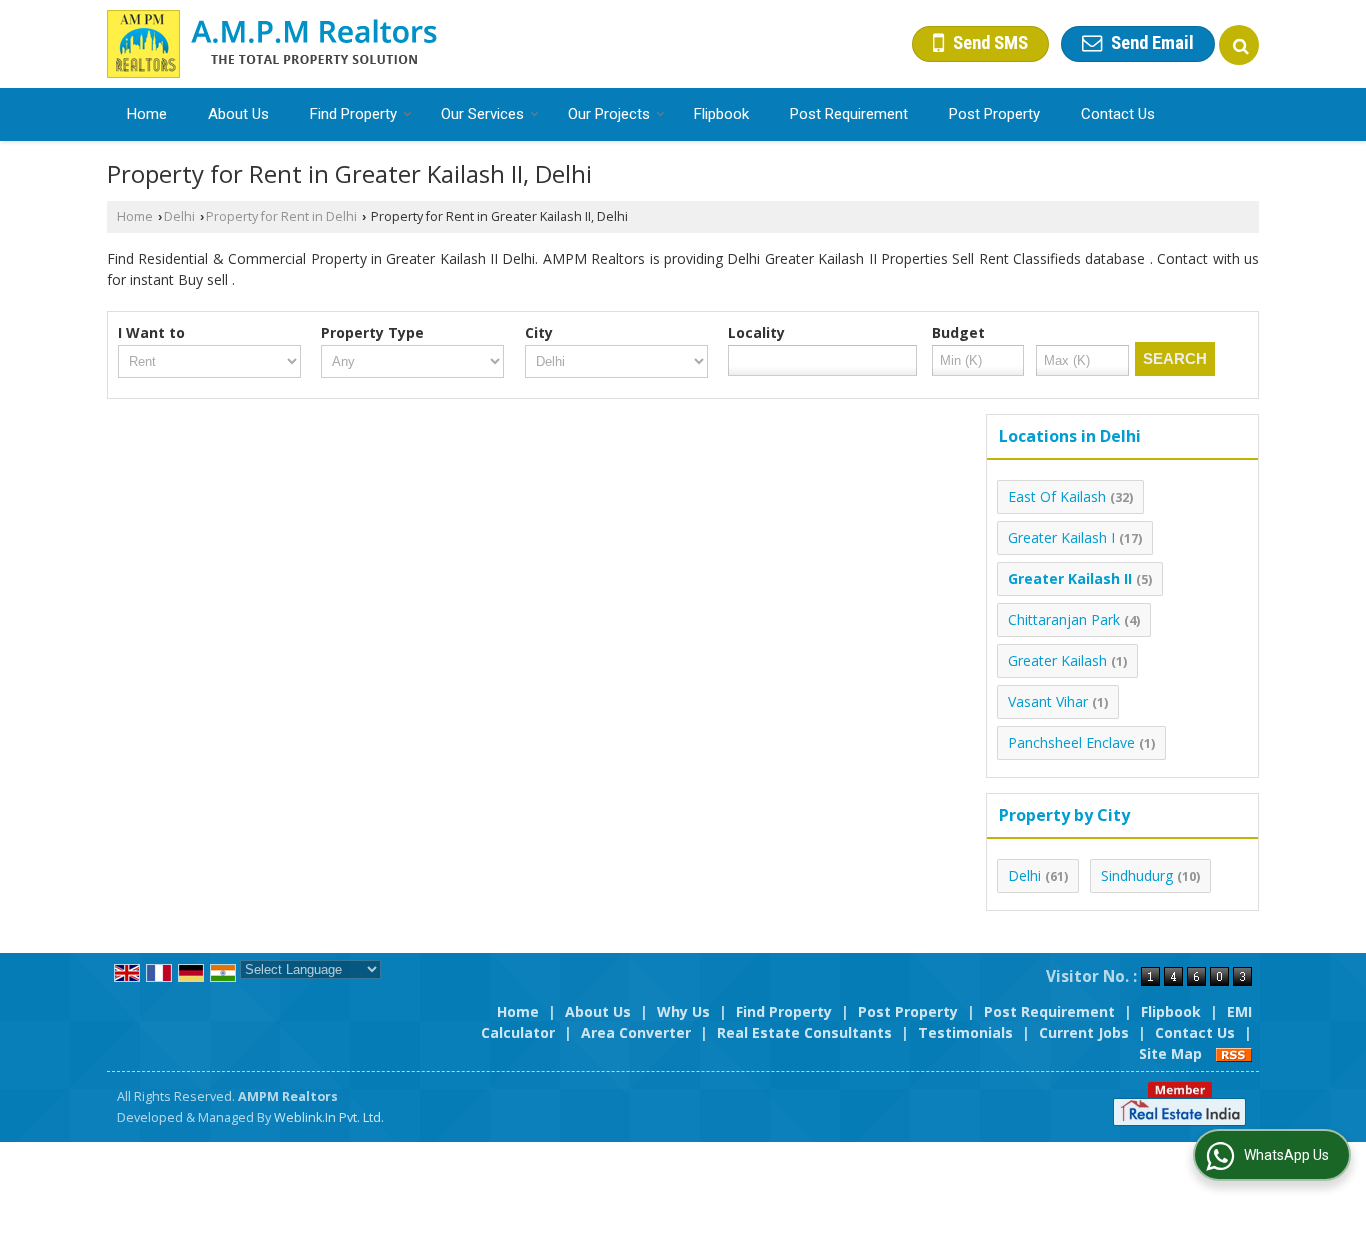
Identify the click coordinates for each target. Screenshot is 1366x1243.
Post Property (994, 114)
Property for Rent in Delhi (281, 216)
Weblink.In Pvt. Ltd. (329, 1117)
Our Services (482, 114)
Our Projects (609, 114)
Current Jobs (1084, 1032)
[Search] (1239, 45)
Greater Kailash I (1061, 537)
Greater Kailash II (1070, 578)
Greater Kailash (1057, 660)
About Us (238, 114)
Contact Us (1118, 114)
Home (147, 114)
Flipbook (721, 114)
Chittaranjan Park (1064, 619)
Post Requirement (849, 114)
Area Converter (636, 1032)
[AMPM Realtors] (272, 44)
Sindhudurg (1137, 875)
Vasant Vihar (1048, 701)
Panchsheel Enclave (1071, 742)
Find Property (353, 114)
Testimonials (965, 1032)
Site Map (1170, 1053)
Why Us (683, 1011)
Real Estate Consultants (804, 1032)
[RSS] (1234, 1053)
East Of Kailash (1057, 496)
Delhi (179, 216)
